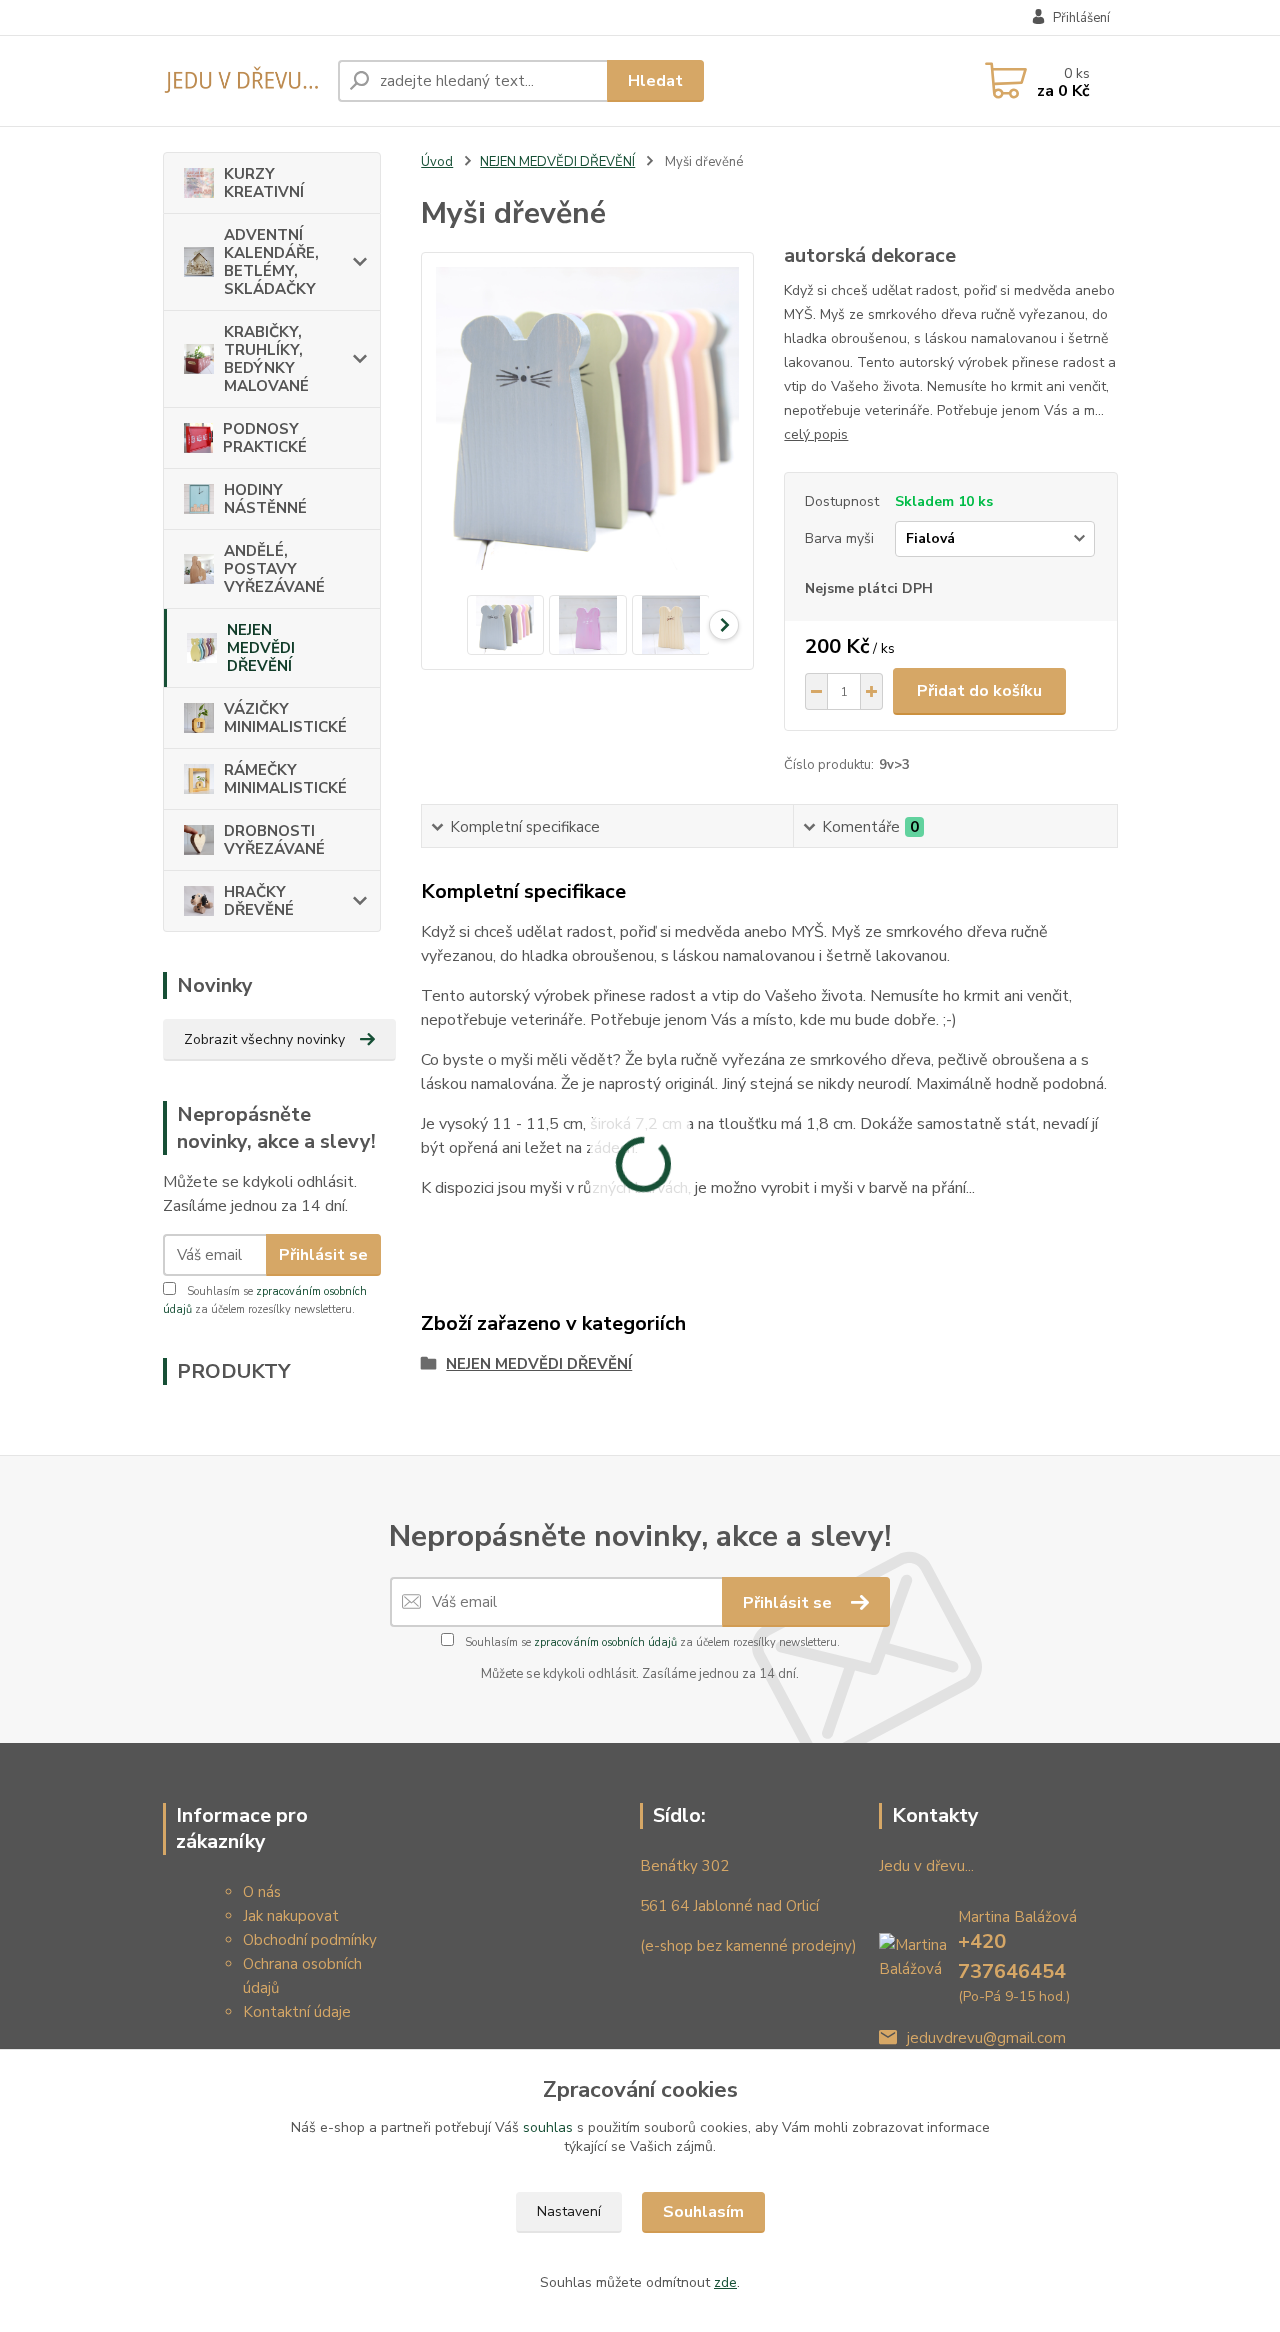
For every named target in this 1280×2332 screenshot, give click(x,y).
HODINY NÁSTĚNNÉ (265, 499)
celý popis (816, 434)
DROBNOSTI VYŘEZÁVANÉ (274, 840)
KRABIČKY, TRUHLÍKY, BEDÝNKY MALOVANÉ (266, 359)
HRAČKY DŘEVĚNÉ (259, 901)
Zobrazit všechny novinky (264, 1039)
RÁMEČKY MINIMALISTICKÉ (285, 779)
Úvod (437, 162)
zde (725, 2282)
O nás (262, 1892)
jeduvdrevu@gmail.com (986, 2038)
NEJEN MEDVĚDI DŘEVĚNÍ (261, 648)
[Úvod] (242, 81)
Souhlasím (703, 2212)
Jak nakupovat (291, 1916)
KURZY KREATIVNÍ (264, 183)
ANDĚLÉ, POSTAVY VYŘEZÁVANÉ (274, 569)
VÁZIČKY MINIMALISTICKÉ (285, 718)
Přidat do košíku (979, 691)
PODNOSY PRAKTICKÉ (265, 438)
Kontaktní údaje (297, 2012)
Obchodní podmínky (310, 1940)
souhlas (548, 2127)
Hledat (655, 81)
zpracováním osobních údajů (605, 1642)
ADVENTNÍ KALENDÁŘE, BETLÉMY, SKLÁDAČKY (271, 262)
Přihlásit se (323, 1255)
